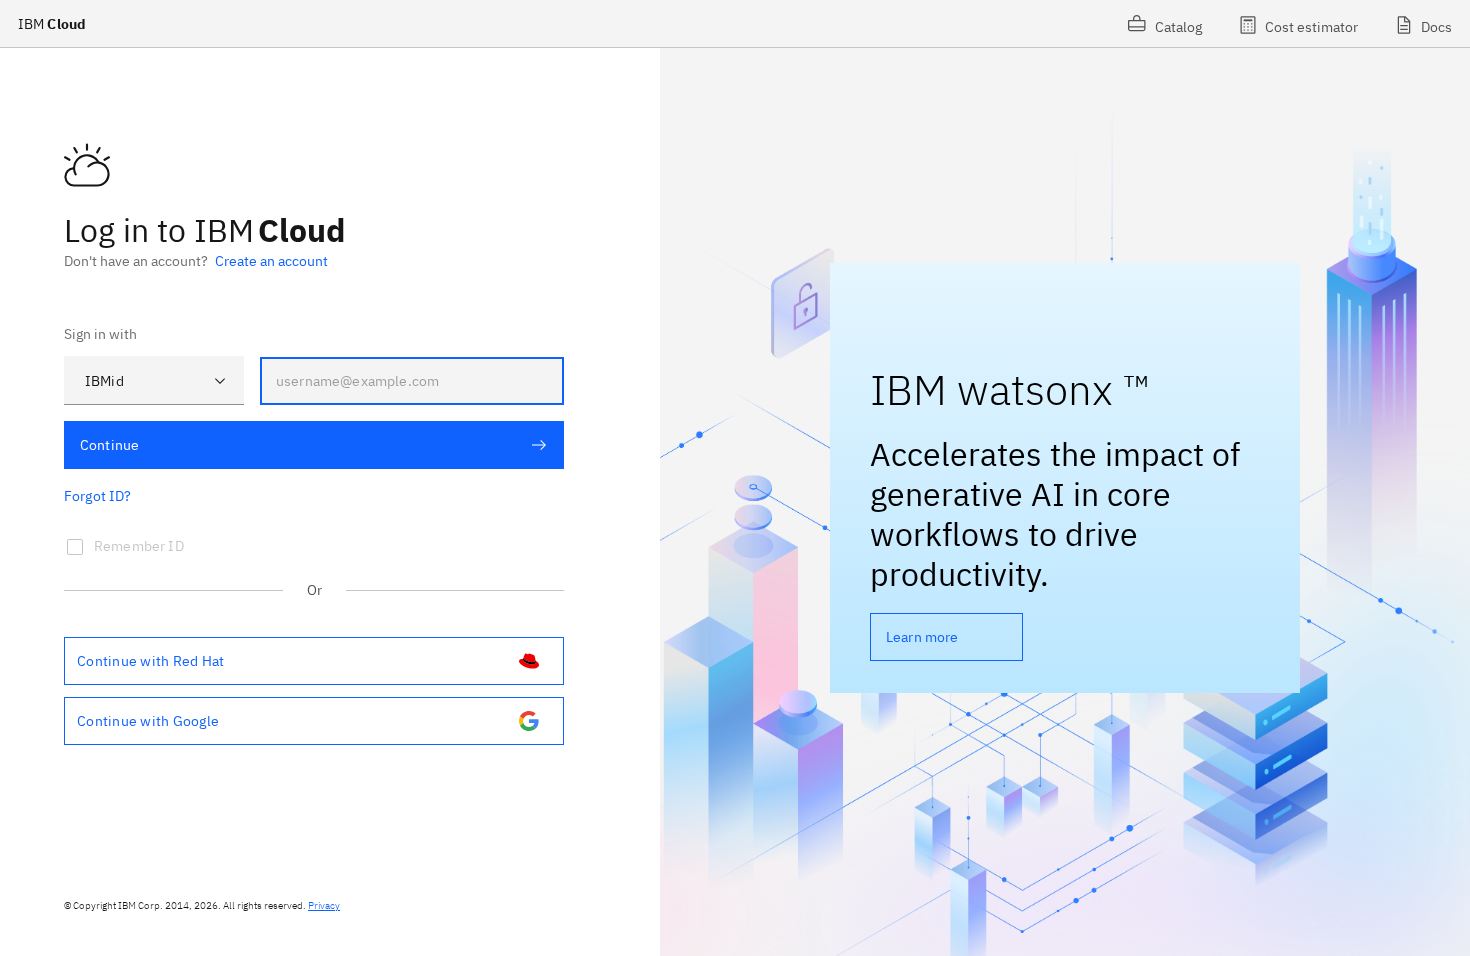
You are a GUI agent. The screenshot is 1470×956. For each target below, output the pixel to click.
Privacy (324, 905)
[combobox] (154, 380)
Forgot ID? (98, 496)
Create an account (271, 261)
